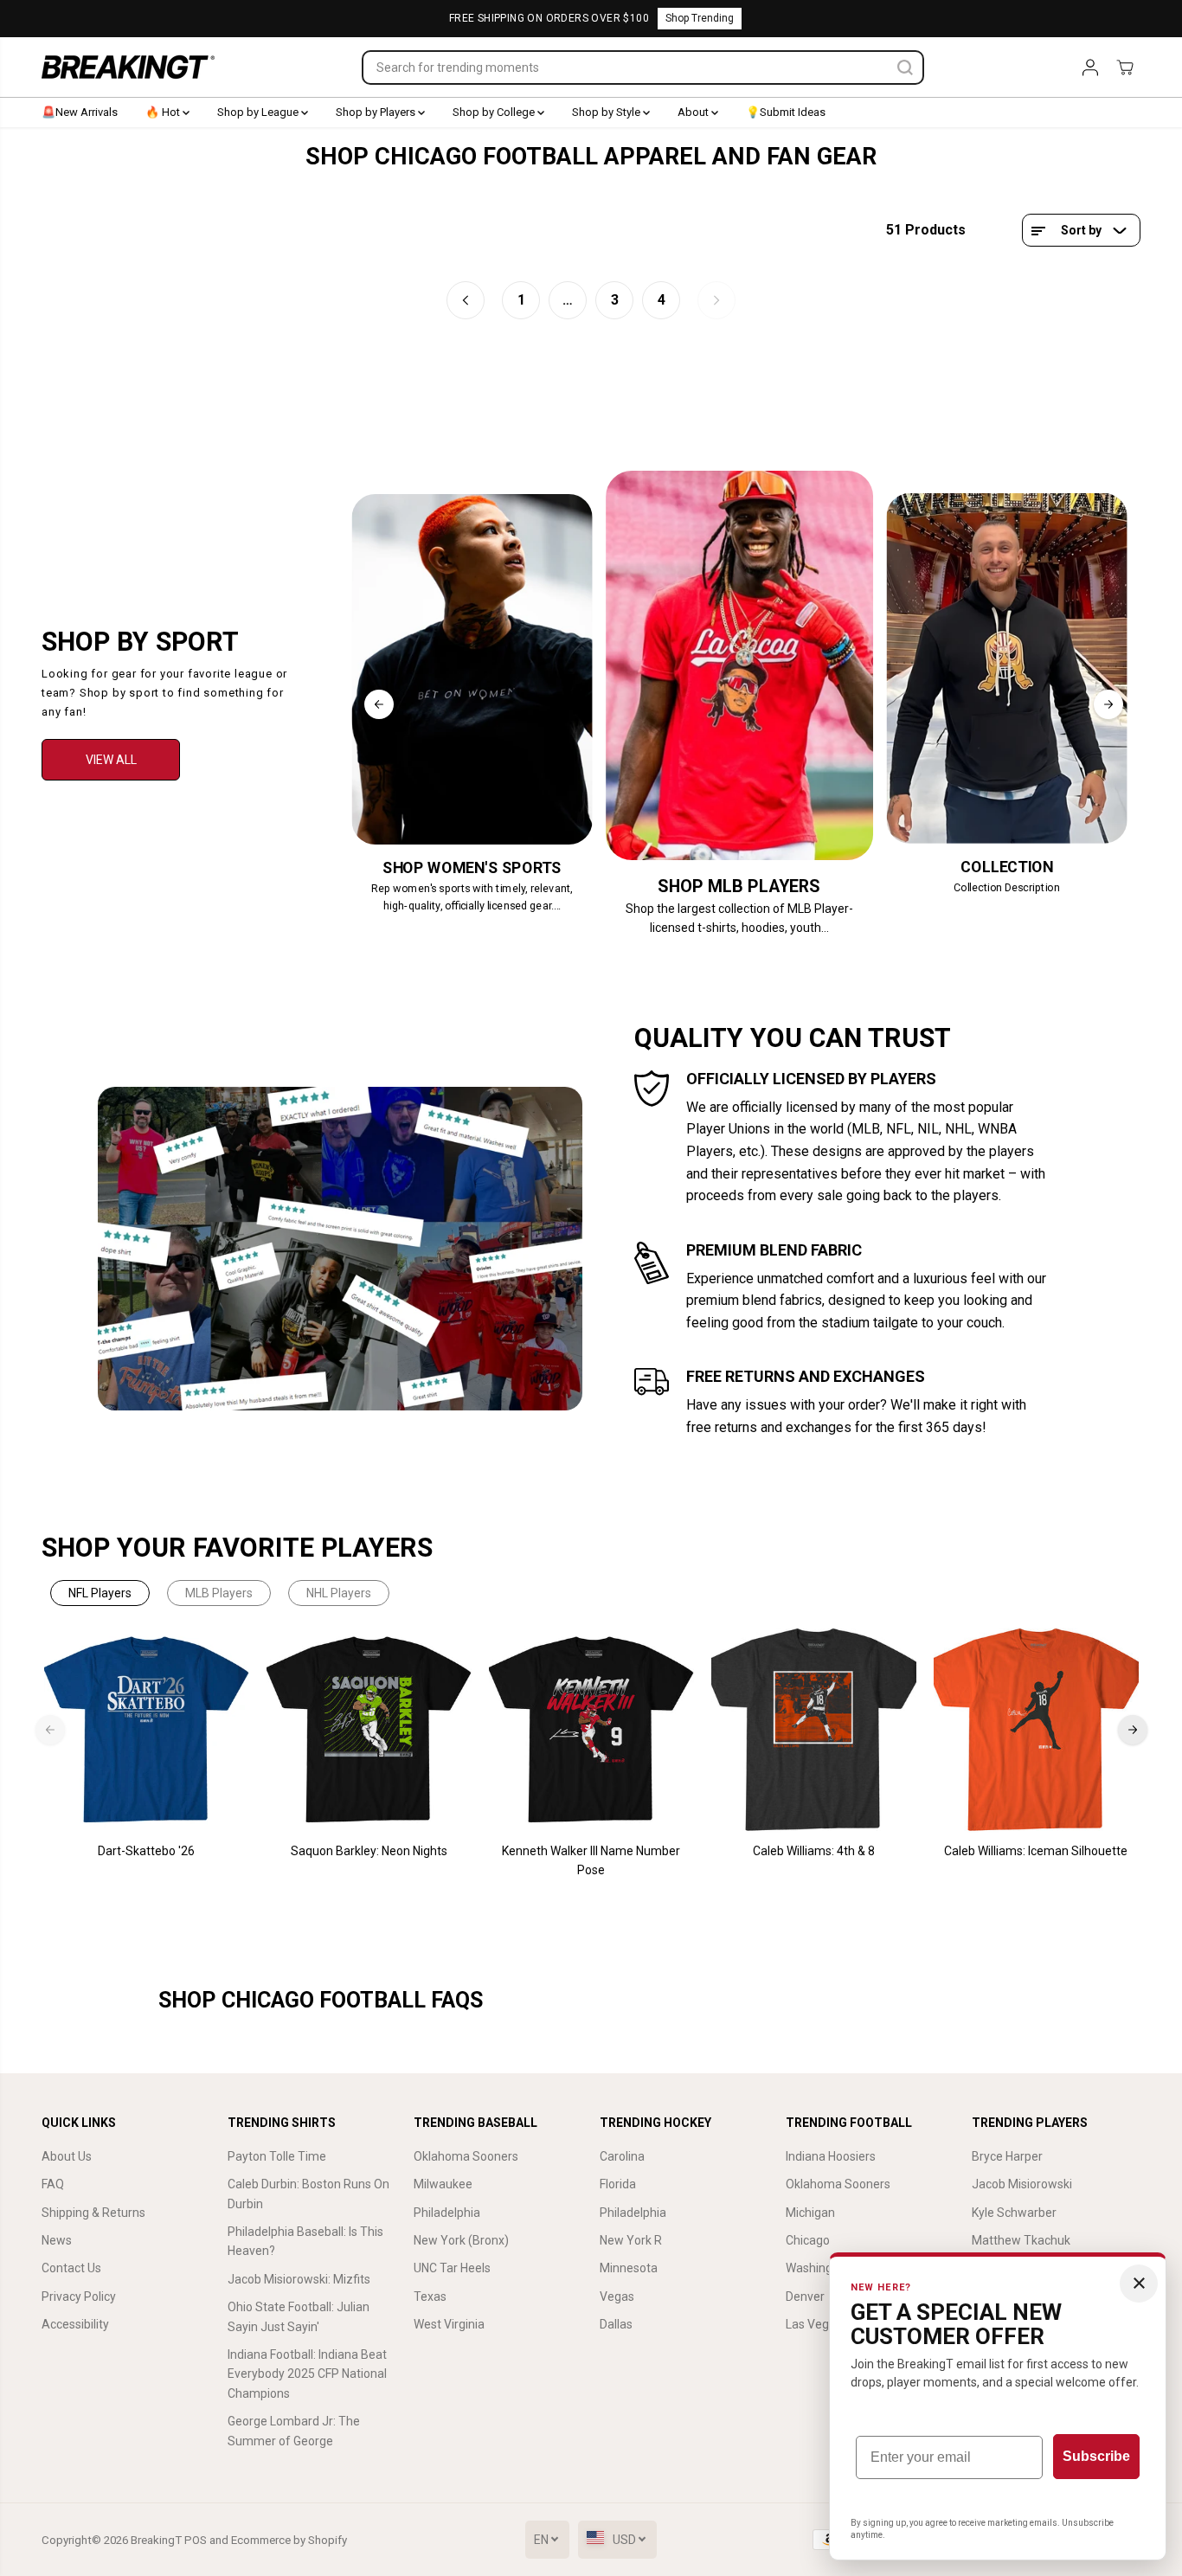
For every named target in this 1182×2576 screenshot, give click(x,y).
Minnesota (629, 2268)
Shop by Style (607, 112)
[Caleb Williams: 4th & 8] (814, 1730)
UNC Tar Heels (452, 2268)
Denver (805, 2297)
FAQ (53, 2184)
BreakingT (156, 2540)
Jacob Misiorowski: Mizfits (299, 2279)
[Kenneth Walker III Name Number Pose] (591, 1730)
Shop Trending (700, 18)
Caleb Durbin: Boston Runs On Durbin (308, 2194)
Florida (618, 2184)
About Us (67, 2156)
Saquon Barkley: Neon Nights (369, 1851)
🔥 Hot (164, 112)
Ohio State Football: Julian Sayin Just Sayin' (299, 2316)
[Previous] (379, 704)
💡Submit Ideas (786, 112)
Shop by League (259, 112)
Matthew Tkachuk (1021, 2240)
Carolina (622, 2156)
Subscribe (1096, 2456)
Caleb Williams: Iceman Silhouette (1036, 1851)
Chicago (808, 2240)
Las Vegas (814, 2324)
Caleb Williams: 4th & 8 (814, 1851)
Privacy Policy (79, 2297)
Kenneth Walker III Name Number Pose (591, 1860)
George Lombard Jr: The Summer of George (294, 2431)
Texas (430, 2297)
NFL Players (100, 1593)
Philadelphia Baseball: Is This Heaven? (305, 2241)
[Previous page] (466, 300)
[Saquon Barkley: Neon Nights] (369, 1730)
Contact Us (71, 2268)
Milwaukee (443, 2184)
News (57, 2240)
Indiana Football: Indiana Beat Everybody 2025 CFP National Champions (307, 2374)
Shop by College (495, 112)
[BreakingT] (128, 67)
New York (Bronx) (461, 2240)
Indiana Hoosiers (831, 2156)
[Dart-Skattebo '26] (147, 1730)
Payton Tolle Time (277, 2156)
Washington (818, 2268)
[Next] (1108, 704)
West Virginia (449, 2324)
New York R (631, 2240)
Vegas (617, 2297)
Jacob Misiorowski (1022, 2184)
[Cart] (1125, 67)
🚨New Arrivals (80, 112)
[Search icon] (905, 67)
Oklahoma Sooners (466, 2156)
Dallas (616, 2324)
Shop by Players (377, 112)
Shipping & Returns (93, 2213)
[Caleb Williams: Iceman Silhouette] (1036, 1730)
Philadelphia (447, 2213)
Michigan (810, 2213)
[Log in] (1090, 67)
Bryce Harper (1007, 2156)
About (694, 112)
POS (196, 2540)
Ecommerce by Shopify (289, 2540)
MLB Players (219, 1593)
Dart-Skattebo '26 (146, 1851)
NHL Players (339, 1593)
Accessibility (75, 2324)
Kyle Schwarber (1014, 2213)
